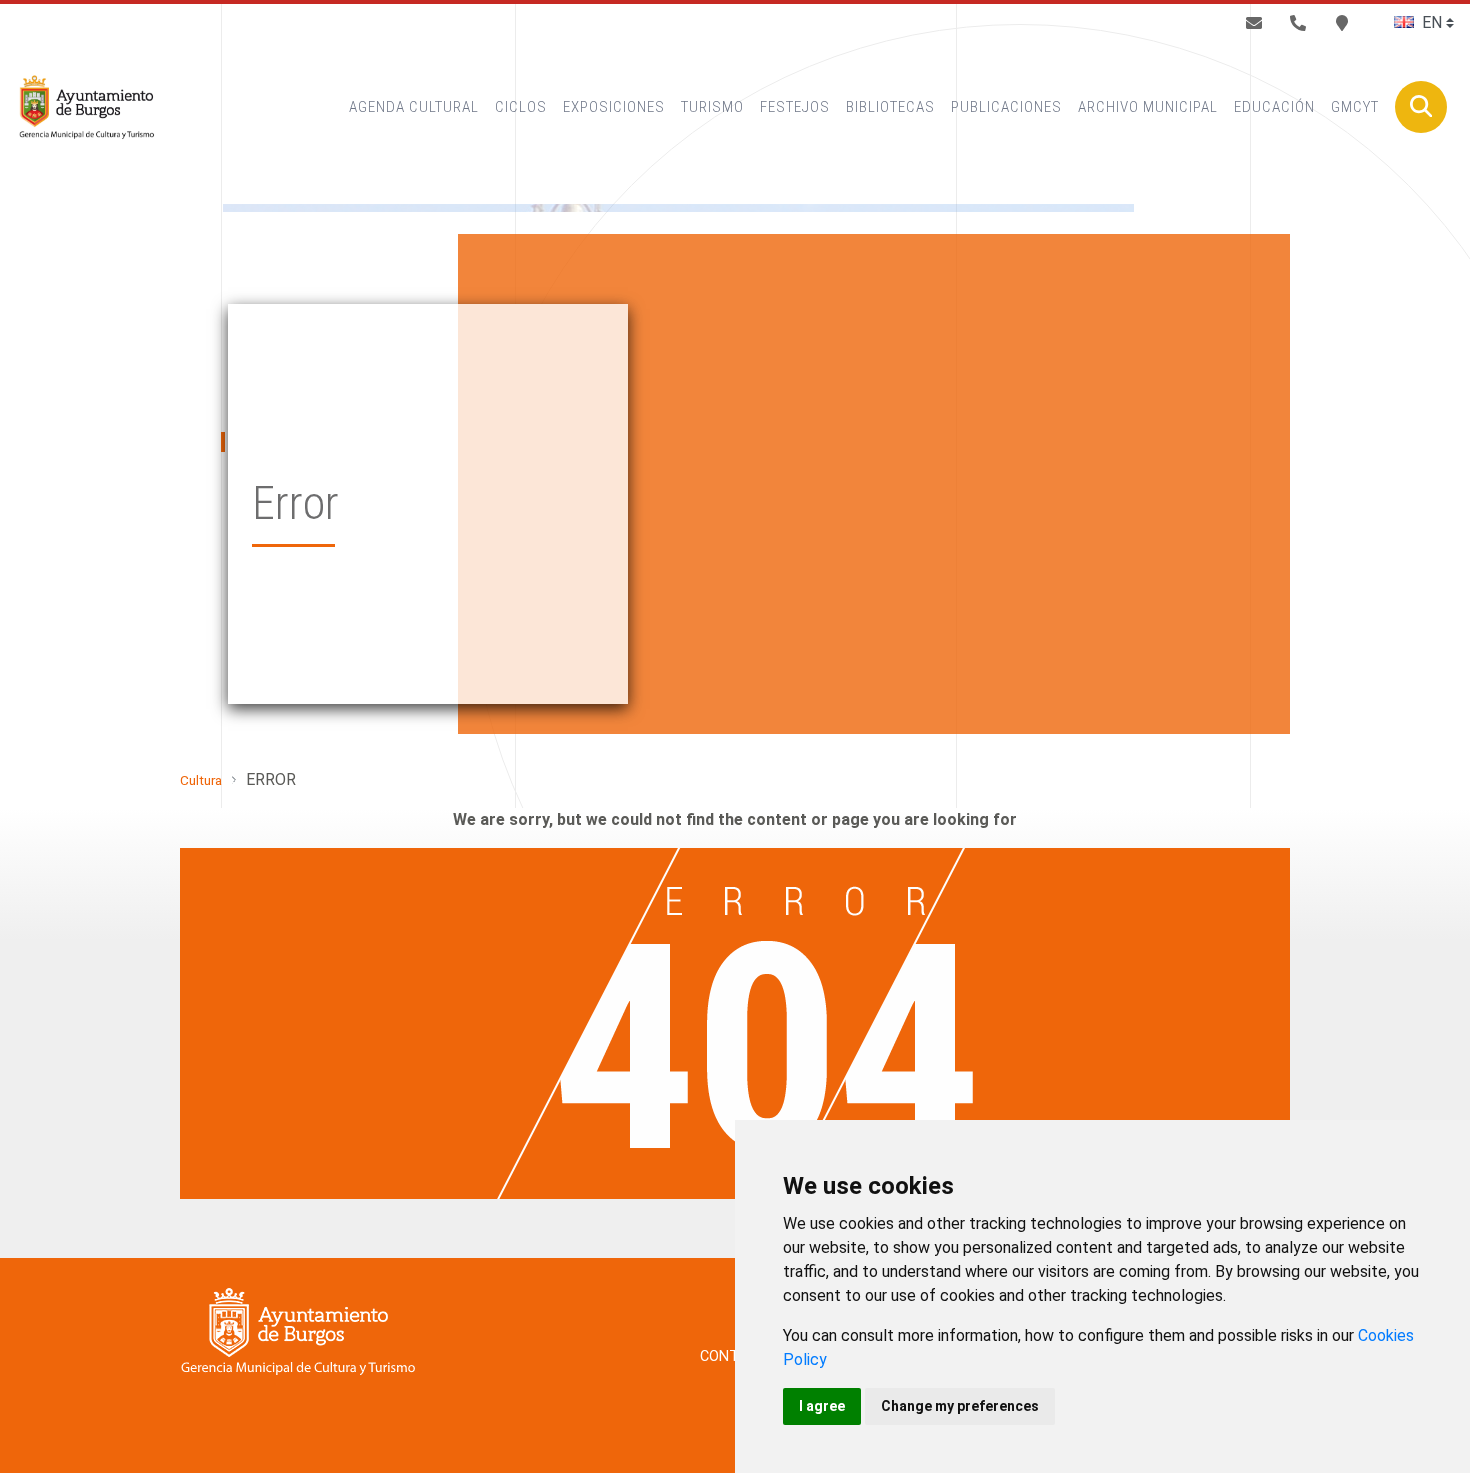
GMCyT (1355, 107)
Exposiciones (614, 107)
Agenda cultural (414, 107)
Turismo (712, 107)
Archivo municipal (1148, 107)
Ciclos (521, 107)
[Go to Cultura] (86, 107)
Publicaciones (1006, 107)
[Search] (1421, 107)
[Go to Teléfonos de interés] (1298, 23)
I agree (822, 1406)
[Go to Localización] (1342, 23)
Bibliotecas (890, 107)
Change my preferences (960, 1406)
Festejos (795, 107)
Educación (1274, 107)
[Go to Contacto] (1254, 23)
